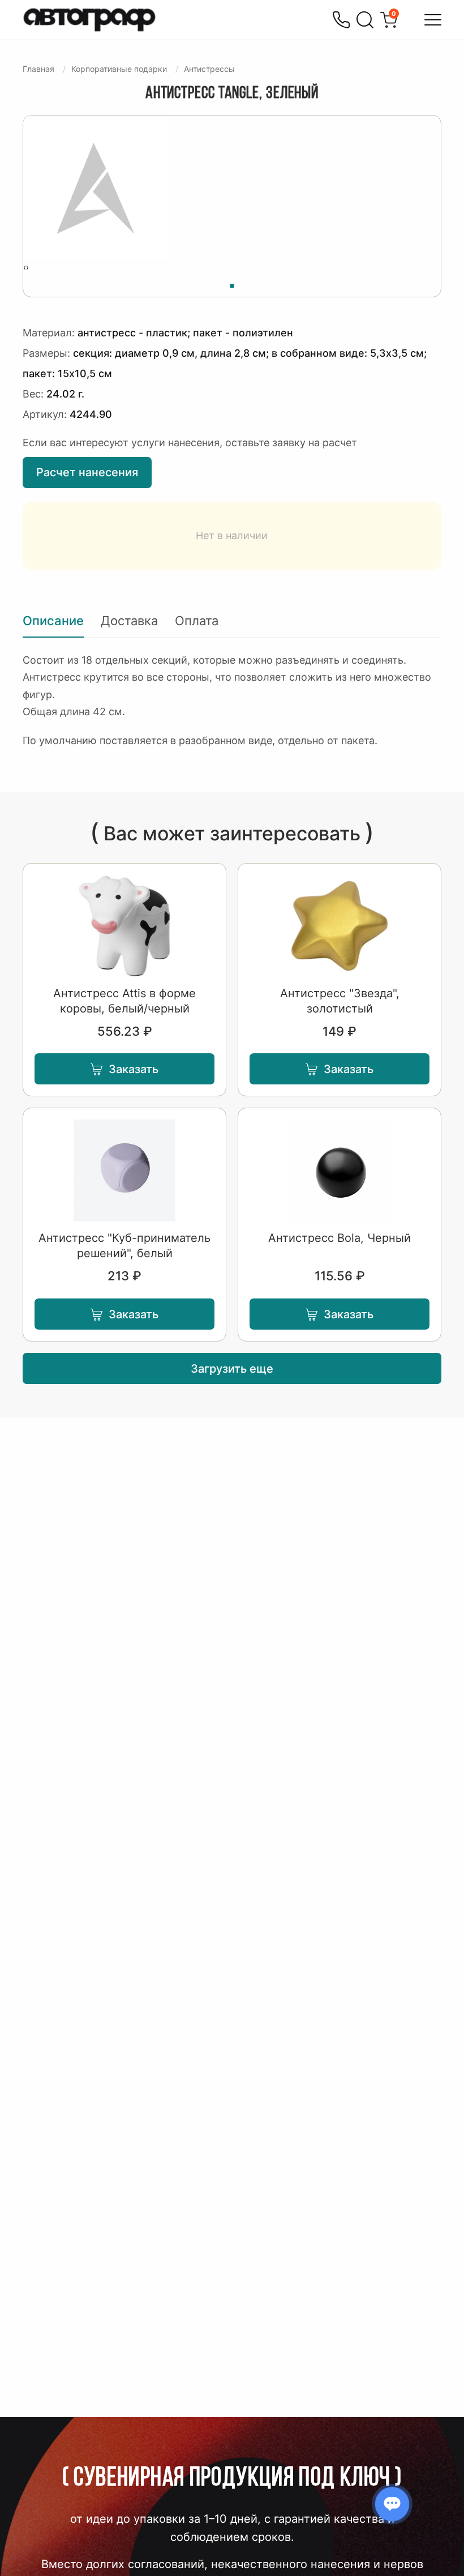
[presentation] (25, 267)
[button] (232, 284)
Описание (53, 621)
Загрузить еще (232, 1369)
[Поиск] (365, 20)
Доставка (129, 621)
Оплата (197, 621)
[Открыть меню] (433, 20)
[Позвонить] (341, 20)
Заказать (134, 1069)
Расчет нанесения (87, 472)
